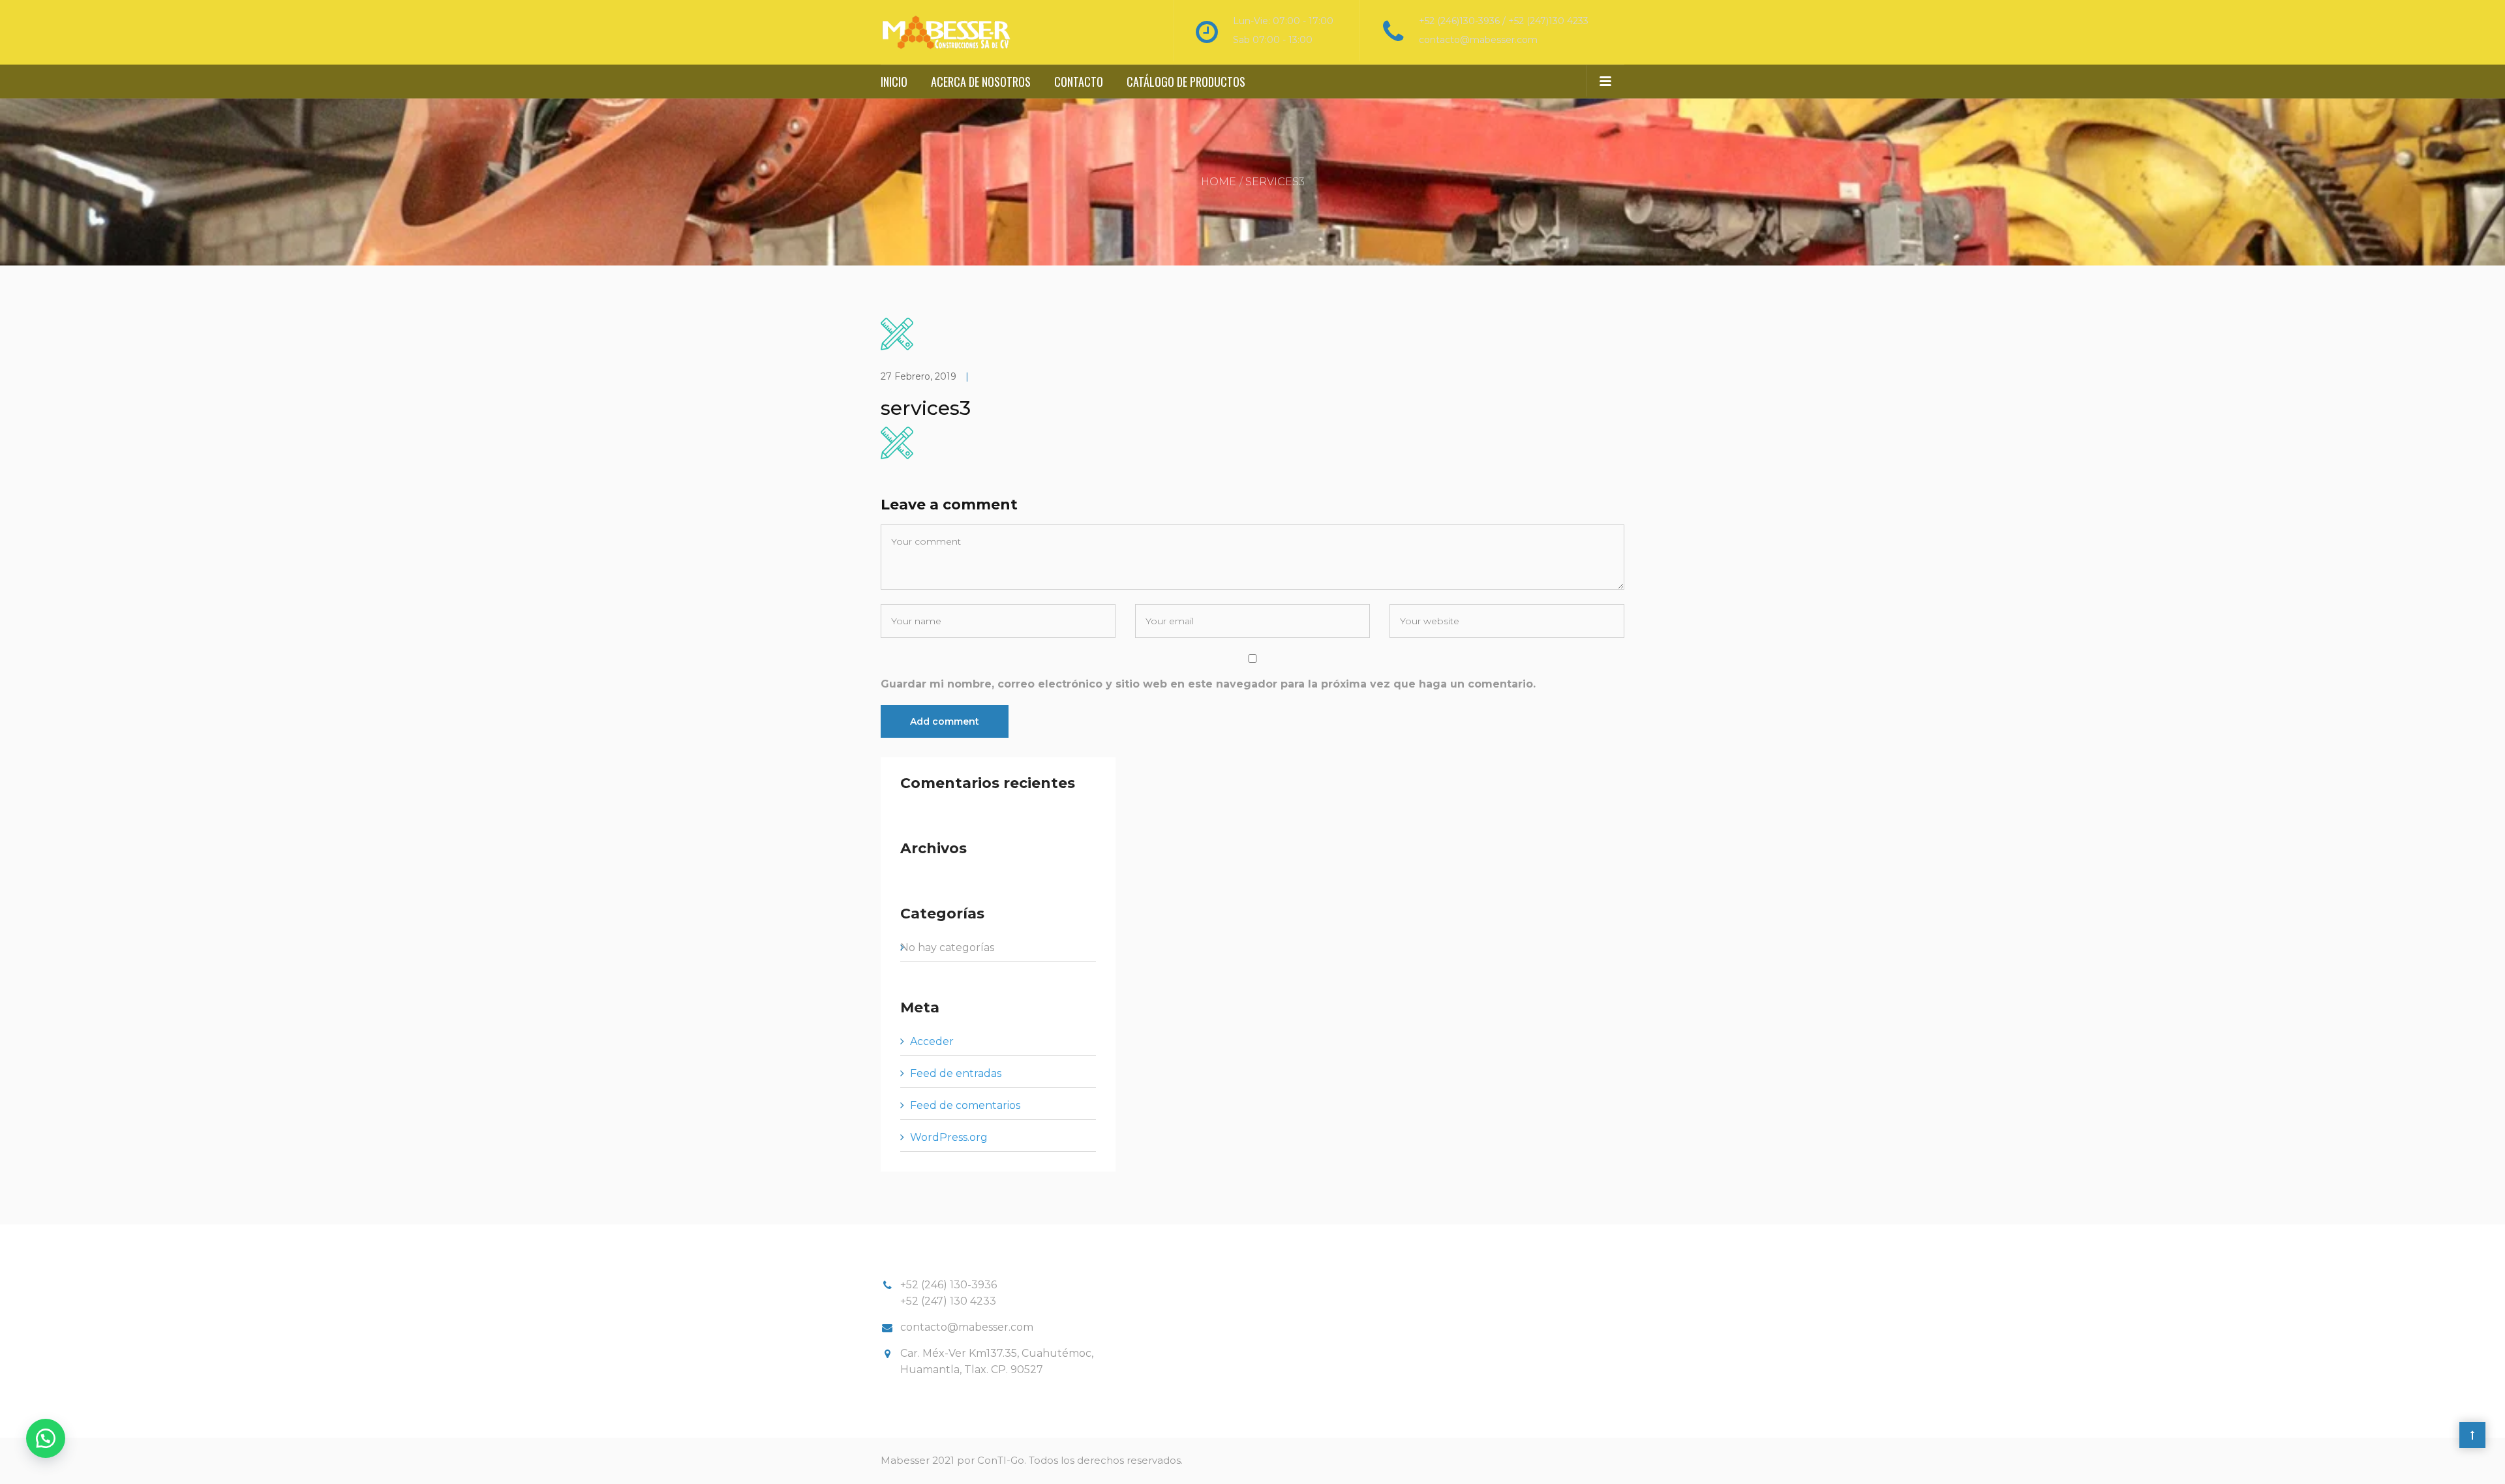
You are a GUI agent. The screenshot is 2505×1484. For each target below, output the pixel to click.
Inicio (894, 82)
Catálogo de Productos (1186, 82)
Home (1219, 182)
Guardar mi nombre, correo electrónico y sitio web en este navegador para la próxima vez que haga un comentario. (1208, 684)
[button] (46, 1438)
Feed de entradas (956, 1073)
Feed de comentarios (965, 1105)
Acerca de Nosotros (981, 82)
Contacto (1079, 82)
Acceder (932, 1041)
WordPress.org (949, 1137)
